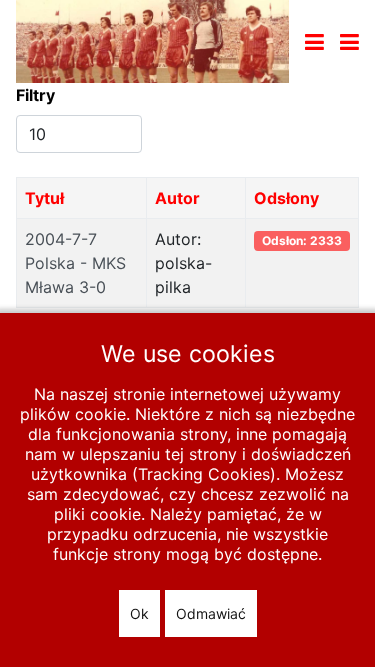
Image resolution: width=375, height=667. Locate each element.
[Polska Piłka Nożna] (152, 40)
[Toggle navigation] (314, 42)
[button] (349, 42)
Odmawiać (211, 613)
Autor (177, 198)
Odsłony (286, 198)
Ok (139, 613)
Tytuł (44, 198)
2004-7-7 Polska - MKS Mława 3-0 (75, 263)
